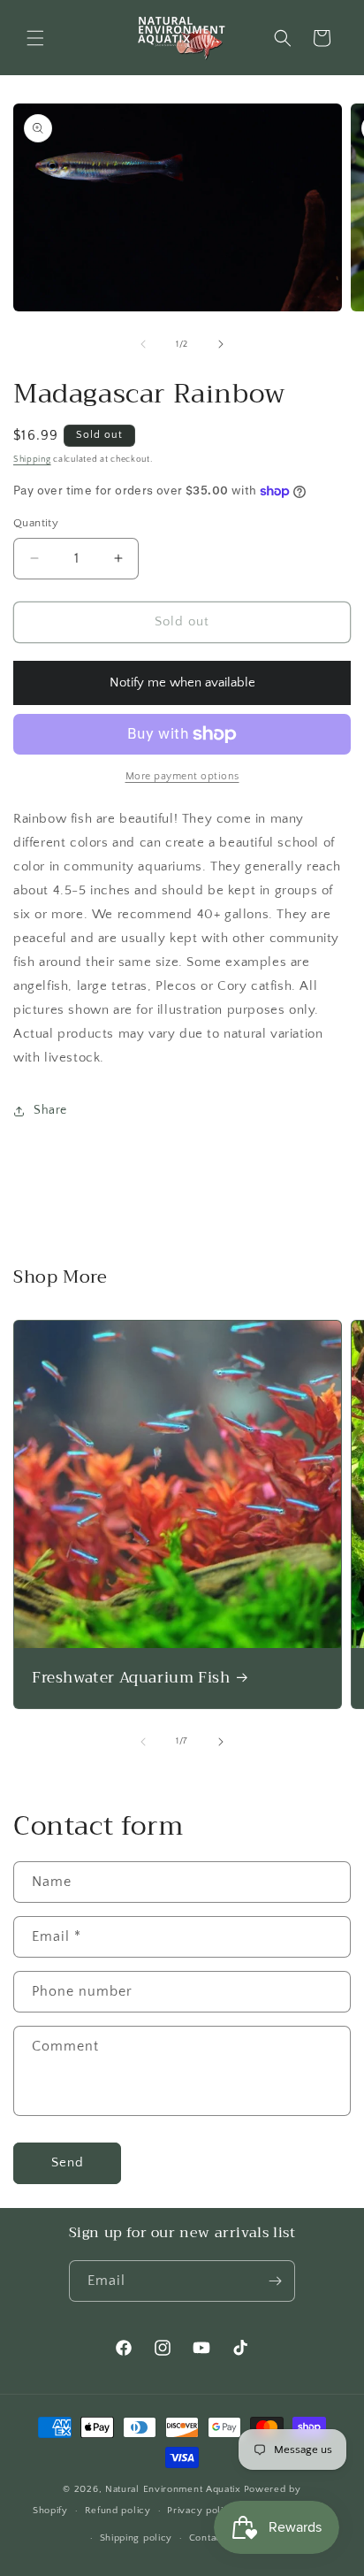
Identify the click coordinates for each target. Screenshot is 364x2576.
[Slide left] (143, 344)
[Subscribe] (275, 2281)
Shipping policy (136, 2538)
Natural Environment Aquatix (173, 2489)
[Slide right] (221, 344)
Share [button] (50, 1110)
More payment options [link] (182, 776)
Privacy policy (201, 2511)
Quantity (36, 523)
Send (68, 2162)
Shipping (32, 460)
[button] (35, 38)
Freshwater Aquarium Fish (131, 1678)
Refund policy (118, 2511)
